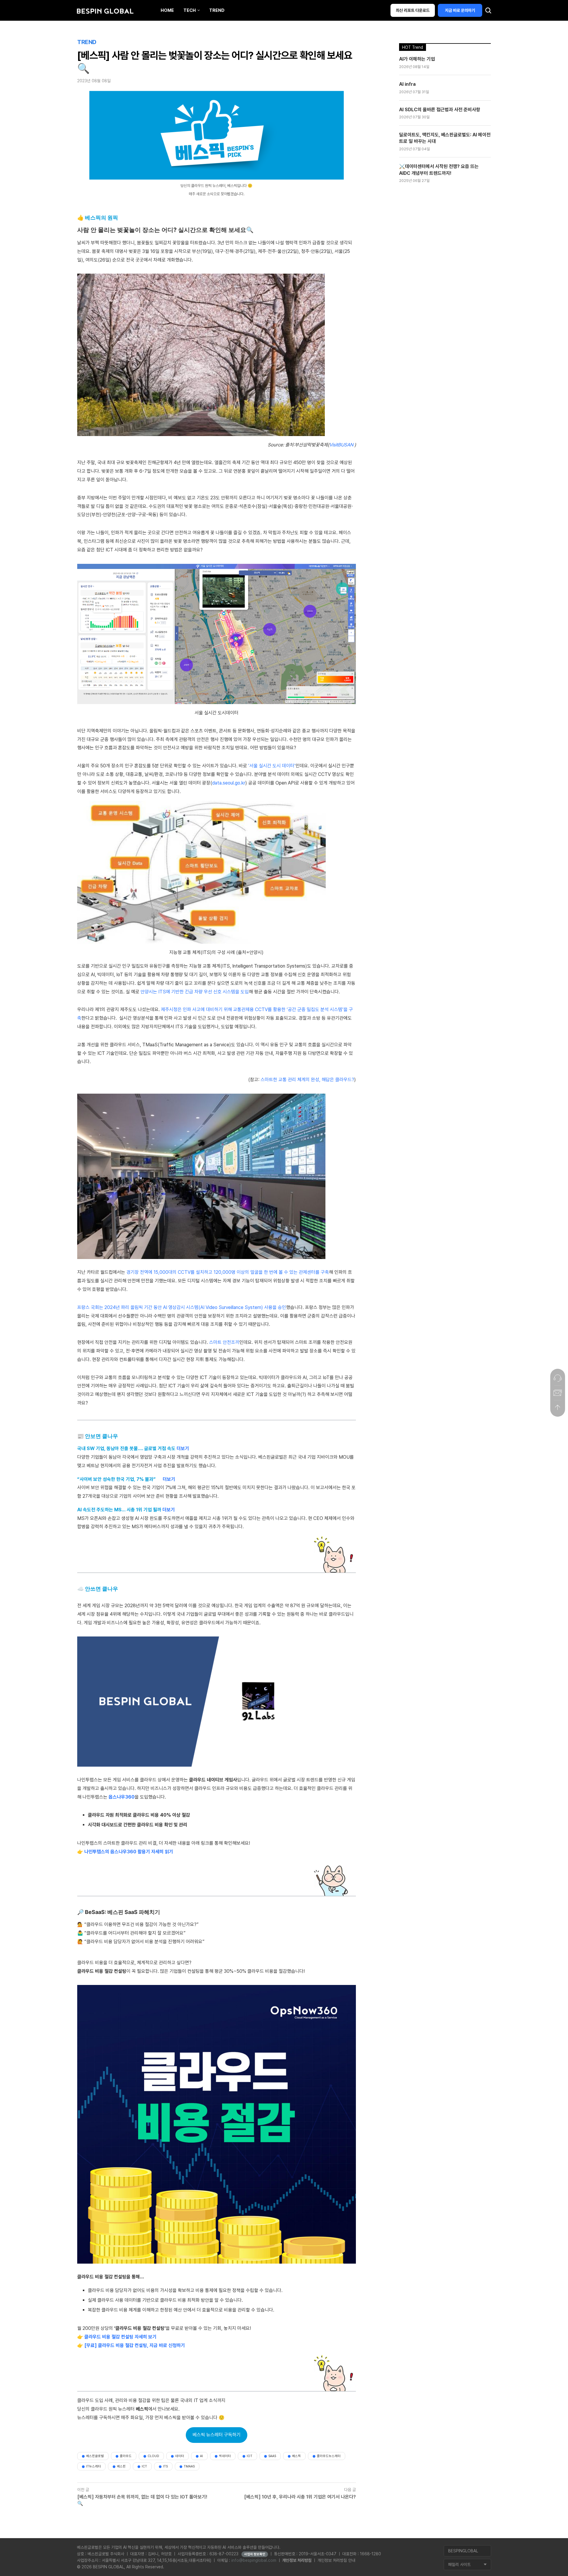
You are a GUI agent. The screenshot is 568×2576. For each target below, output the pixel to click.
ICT (144, 2466)
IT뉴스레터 (93, 2466)
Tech (190, 10)
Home (167, 10)
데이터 (180, 2456)
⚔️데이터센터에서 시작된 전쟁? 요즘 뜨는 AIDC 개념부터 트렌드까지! (439, 170)
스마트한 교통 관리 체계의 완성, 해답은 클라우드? (307, 1080)
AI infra (407, 84)
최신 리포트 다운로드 (413, 10)
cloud (153, 2456)
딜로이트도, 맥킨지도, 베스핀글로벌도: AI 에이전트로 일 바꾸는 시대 (445, 138)
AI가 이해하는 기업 (417, 59)
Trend (217, 10)
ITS (165, 2466)
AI (201, 2456)
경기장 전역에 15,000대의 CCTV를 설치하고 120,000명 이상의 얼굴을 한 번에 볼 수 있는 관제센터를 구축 (228, 1272)
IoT (250, 2456)
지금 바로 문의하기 (460, 10)
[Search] (488, 12)
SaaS (272, 2456)
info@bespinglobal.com (254, 2560)
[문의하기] (558, 1378)
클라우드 (126, 2456)
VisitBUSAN (342, 445)
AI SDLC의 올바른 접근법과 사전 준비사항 (440, 110)
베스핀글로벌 (95, 2456)
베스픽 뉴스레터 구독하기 (217, 2435)
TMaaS (189, 2466)
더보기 (183, 1448)
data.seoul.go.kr (229, 783)
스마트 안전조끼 (224, 1342)
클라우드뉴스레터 (329, 2456)
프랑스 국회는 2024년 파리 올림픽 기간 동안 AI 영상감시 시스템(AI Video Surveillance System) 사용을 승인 (182, 1307)
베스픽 (296, 2456)
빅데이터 (225, 2456)
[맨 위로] (558, 1408)
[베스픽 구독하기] (558, 1393)
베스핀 (121, 2466)
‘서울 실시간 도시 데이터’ (272, 766)
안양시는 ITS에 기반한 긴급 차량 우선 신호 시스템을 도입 (195, 992)
